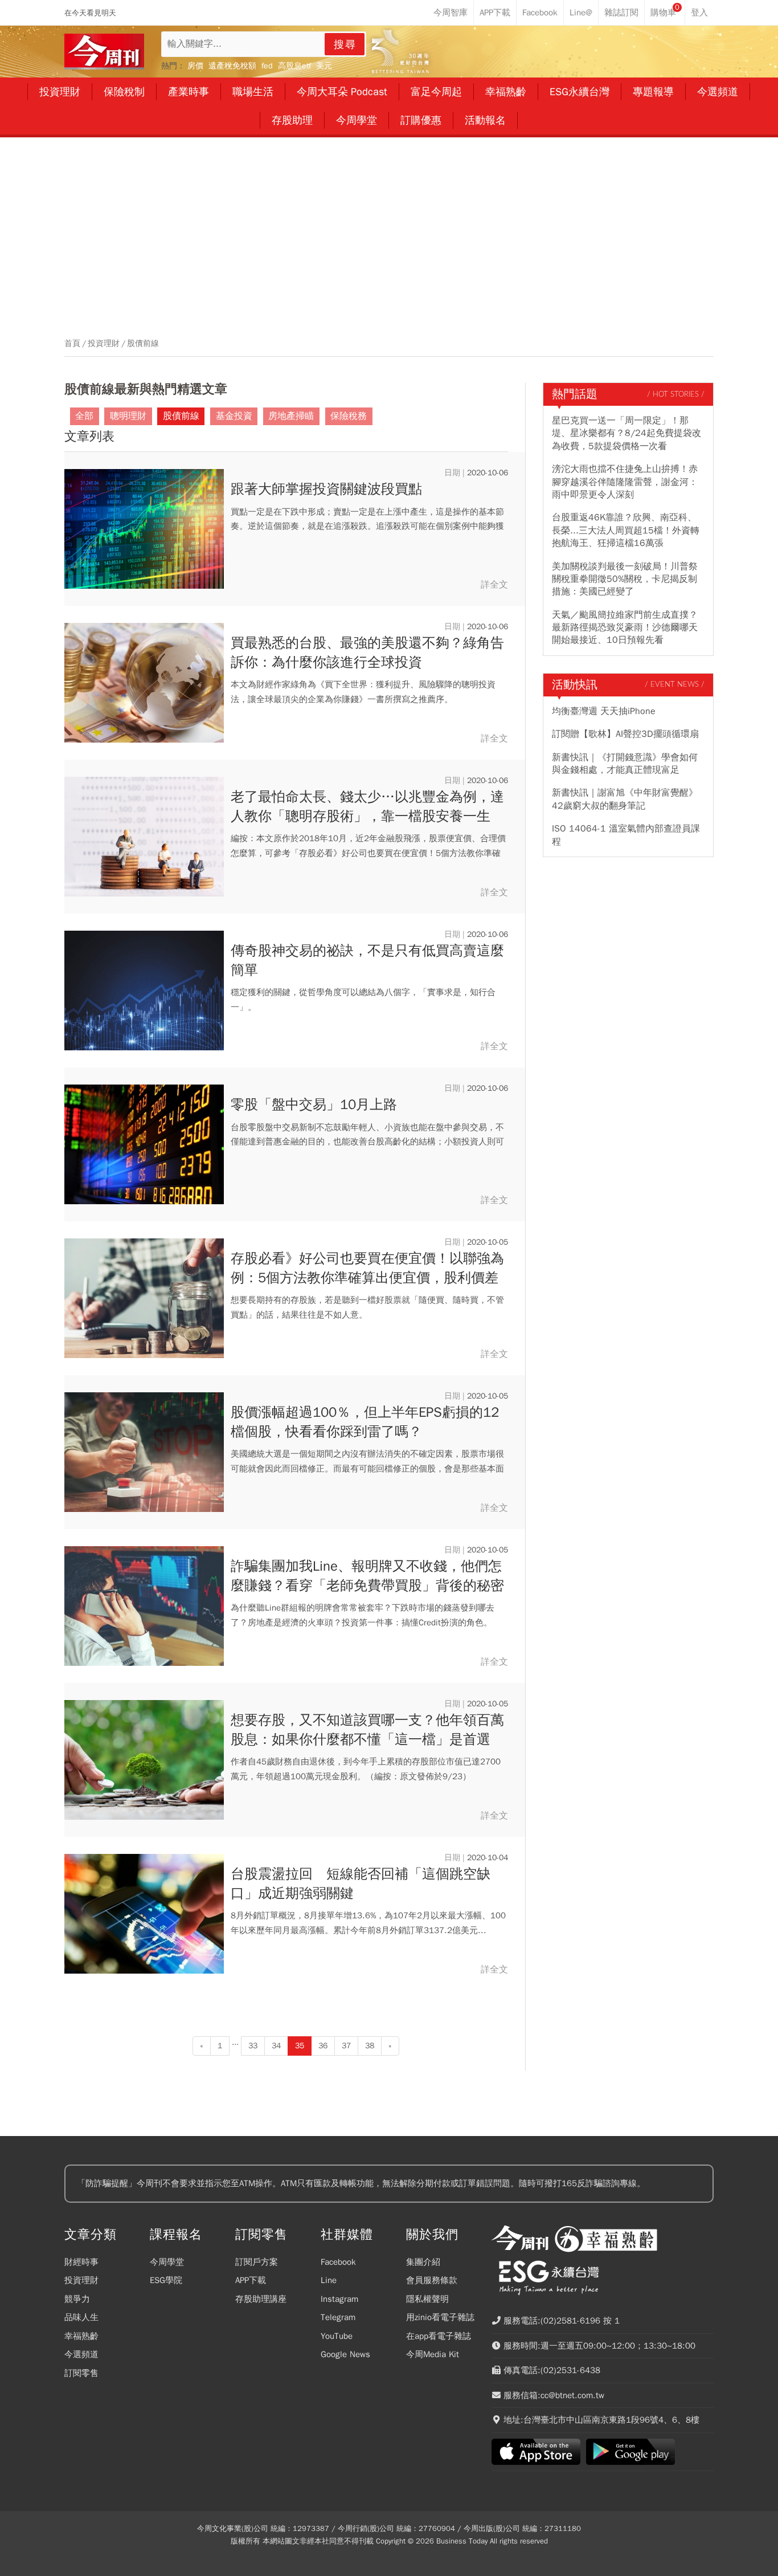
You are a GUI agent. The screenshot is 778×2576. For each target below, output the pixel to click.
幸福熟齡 (81, 2336)
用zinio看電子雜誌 (440, 2317)
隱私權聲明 (427, 2299)
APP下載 (251, 2280)
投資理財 (104, 344)
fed (267, 66)
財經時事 (81, 2262)
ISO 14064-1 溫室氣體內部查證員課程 (626, 835)
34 (276, 2046)
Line (329, 2280)
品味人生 (81, 2317)
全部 (84, 416)
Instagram (339, 2299)
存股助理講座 (261, 2299)
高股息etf (294, 66)
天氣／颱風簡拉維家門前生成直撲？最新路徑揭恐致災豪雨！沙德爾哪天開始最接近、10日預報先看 (625, 628)
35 (300, 2046)
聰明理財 (128, 416)
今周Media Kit (433, 2354)
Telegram (338, 2317)
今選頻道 (81, 2354)
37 (346, 2046)
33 (253, 2046)
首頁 (72, 344)
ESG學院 (166, 2280)
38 (370, 2046)
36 (323, 2046)
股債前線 (143, 344)
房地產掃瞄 (291, 416)
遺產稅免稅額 (232, 66)
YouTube (337, 2336)
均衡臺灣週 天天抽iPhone (604, 711)
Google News (345, 2354)
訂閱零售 (81, 2373)
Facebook (338, 2262)
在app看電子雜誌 (439, 2336)
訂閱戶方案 (257, 2262)
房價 (195, 66)
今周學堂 (167, 2262)
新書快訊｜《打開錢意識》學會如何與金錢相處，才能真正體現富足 (625, 764)
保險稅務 (349, 416)
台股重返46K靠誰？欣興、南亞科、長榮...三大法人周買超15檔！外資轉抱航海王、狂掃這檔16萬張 (626, 530)
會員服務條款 (432, 2280)
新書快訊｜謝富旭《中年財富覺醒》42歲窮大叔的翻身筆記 (625, 799)
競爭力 (77, 2299)
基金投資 (234, 416)
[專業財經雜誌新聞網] (104, 52)
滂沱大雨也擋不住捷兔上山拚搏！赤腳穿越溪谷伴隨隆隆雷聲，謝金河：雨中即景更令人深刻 (625, 482)
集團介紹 (423, 2262)
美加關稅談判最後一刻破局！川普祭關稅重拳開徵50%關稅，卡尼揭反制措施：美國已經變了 (625, 579)
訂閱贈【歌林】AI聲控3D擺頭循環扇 (625, 734)
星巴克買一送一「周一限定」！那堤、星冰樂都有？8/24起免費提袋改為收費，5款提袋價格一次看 (627, 433)
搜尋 (345, 44)
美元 (324, 66)
